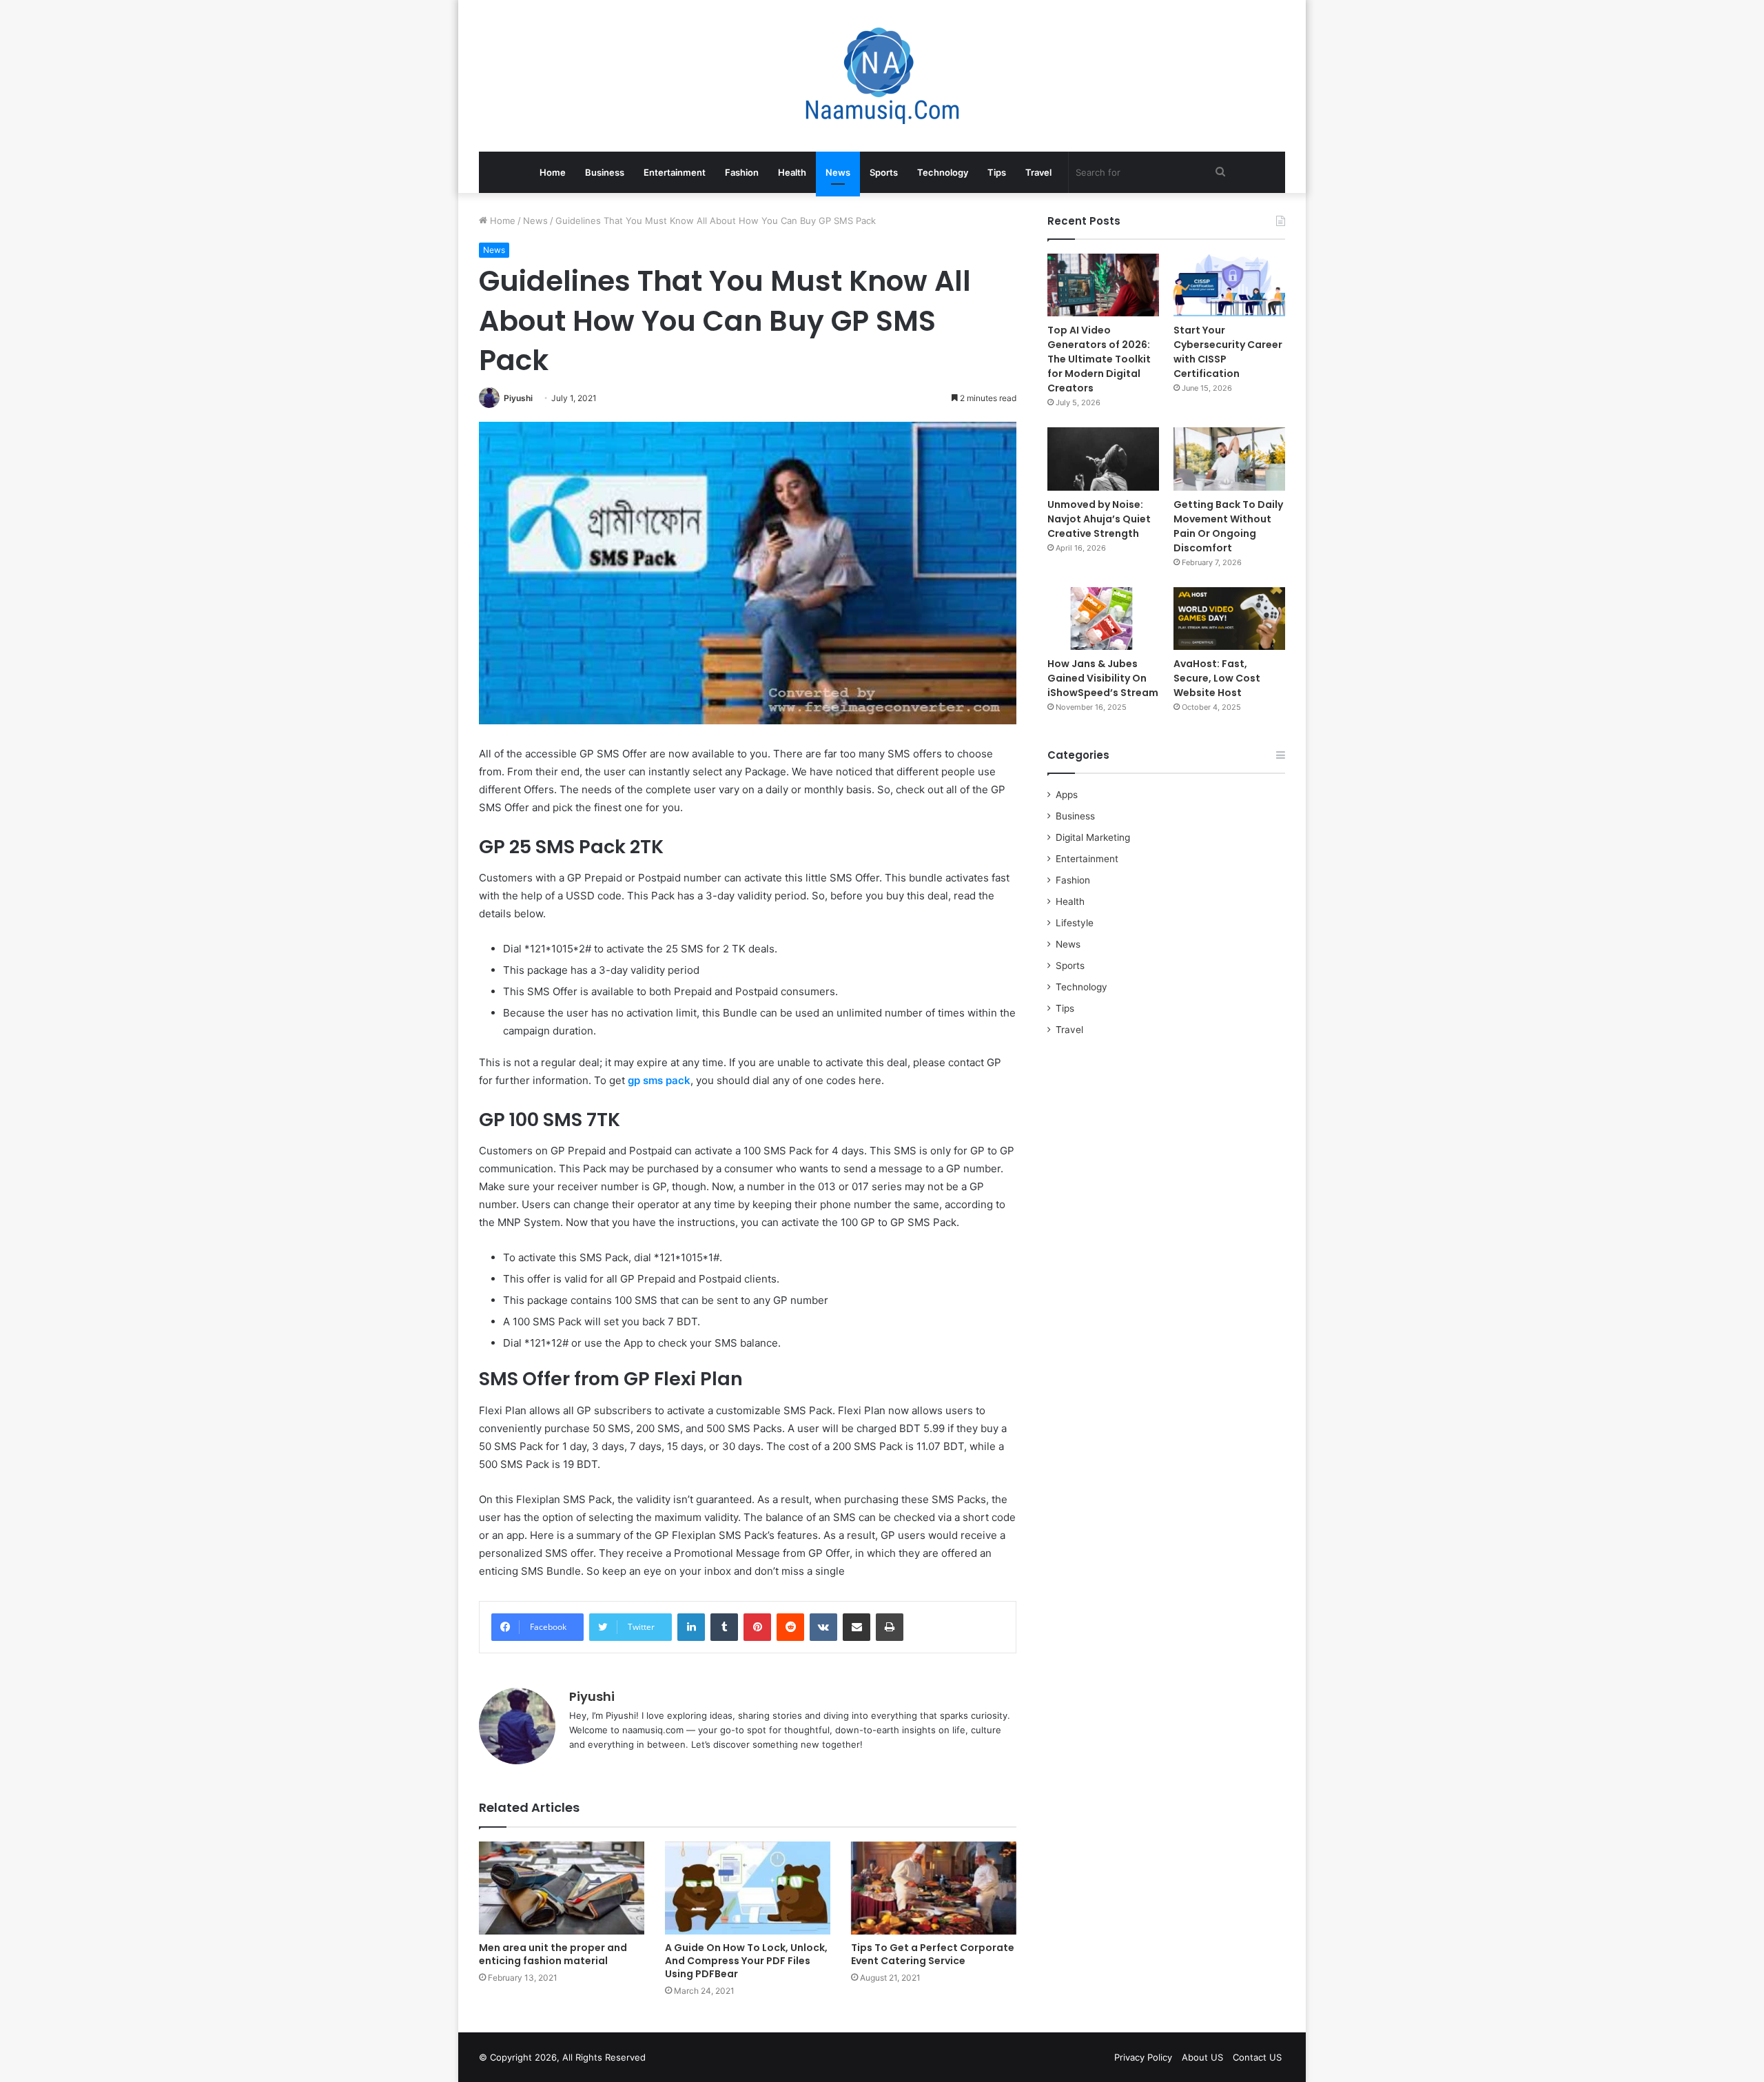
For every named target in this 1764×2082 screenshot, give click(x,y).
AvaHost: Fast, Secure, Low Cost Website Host (1217, 678)
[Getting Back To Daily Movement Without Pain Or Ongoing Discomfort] (1229, 459)
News (838, 172)
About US (1202, 2057)
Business (605, 172)
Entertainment (675, 172)
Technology (943, 172)
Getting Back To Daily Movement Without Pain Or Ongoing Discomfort (1228, 526)
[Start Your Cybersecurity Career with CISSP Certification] (1229, 285)
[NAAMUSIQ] (882, 76)
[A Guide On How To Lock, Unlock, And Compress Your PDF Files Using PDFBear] (748, 1888)
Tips (997, 172)
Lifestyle (1075, 923)
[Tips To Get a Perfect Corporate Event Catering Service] (934, 1888)
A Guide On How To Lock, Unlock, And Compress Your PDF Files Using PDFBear (746, 1961)
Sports (884, 172)
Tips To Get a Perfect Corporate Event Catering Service (933, 1954)
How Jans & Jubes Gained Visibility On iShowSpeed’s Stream (1103, 678)
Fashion (742, 172)
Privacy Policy (1143, 2057)
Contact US (1257, 2057)
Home (553, 172)
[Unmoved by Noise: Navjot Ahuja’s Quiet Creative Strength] (1103, 459)
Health (792, 172)
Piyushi (518, 398)
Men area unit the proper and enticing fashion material (553, 1954)
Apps (1067, 795)
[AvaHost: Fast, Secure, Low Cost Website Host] (1229, 619)
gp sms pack (659, 1080)
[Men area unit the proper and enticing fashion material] (562, 1888)
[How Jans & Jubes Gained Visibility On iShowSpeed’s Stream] (1103, 619)
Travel (1038, 172)
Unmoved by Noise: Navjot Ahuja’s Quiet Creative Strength (1099, 519)
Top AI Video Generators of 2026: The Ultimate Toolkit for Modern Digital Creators (1099, 359)
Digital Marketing (1093, 837)
